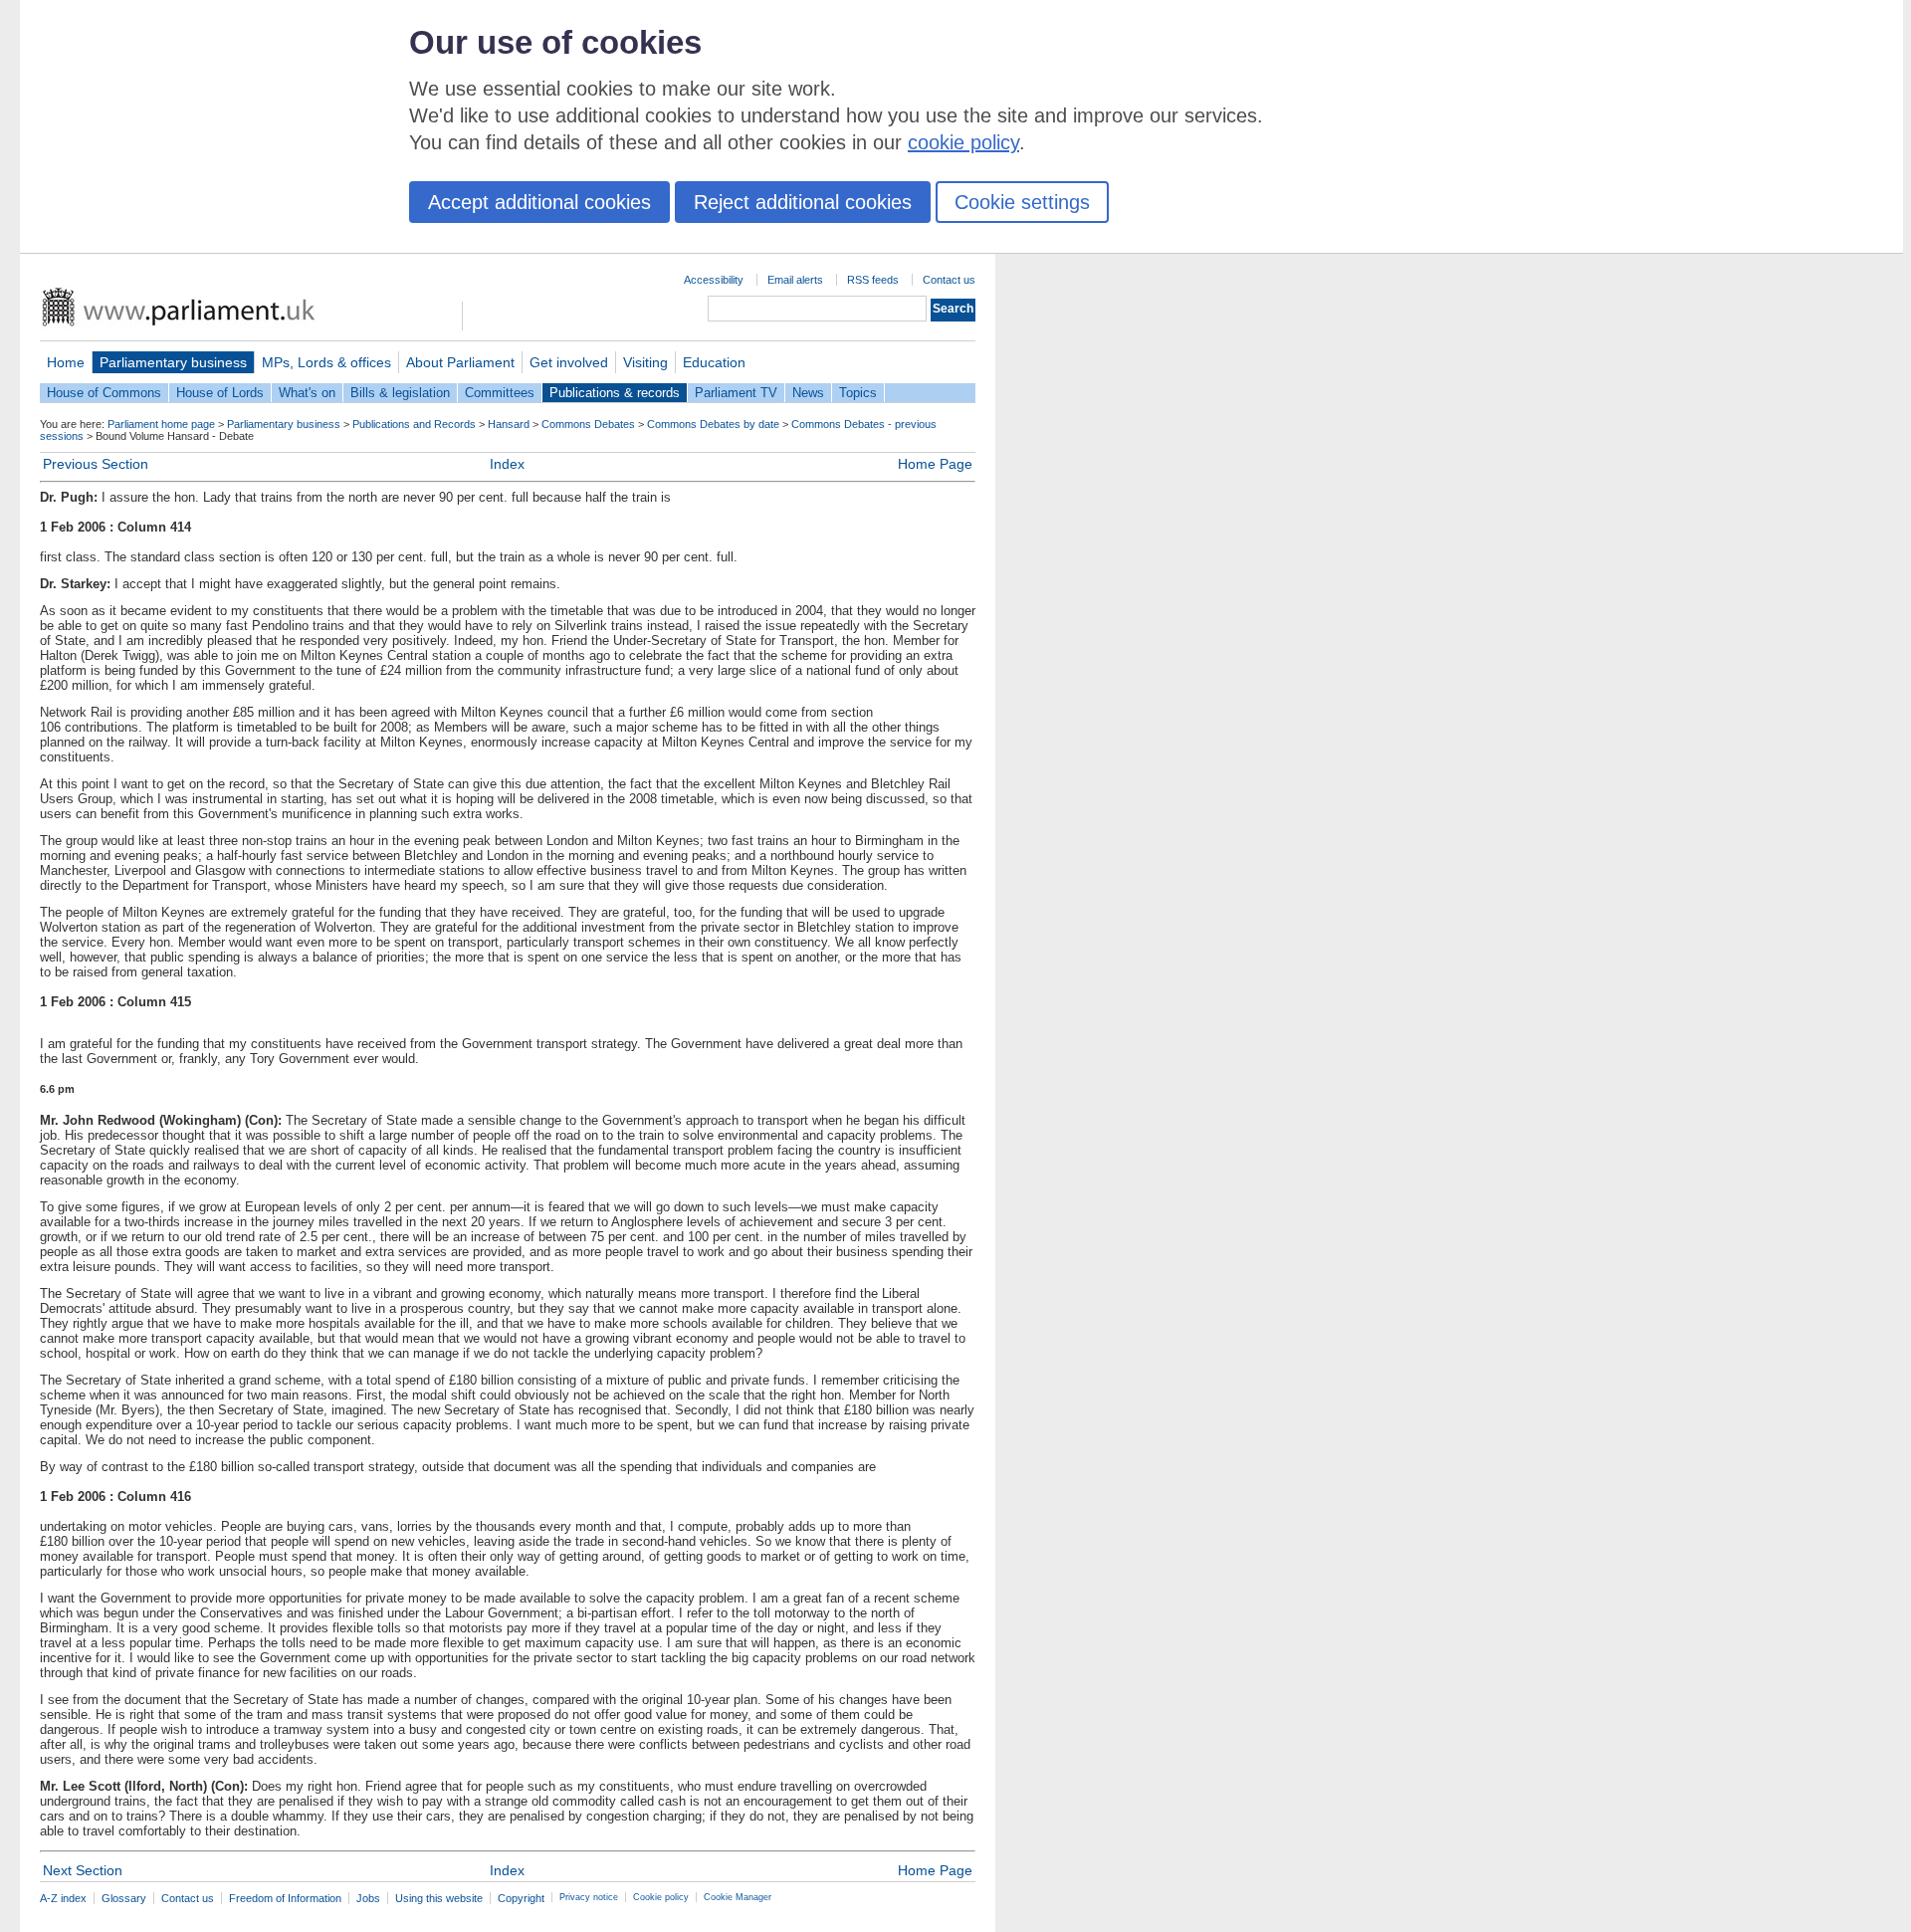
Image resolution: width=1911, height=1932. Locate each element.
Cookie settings (1022, 202)
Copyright (521, 1898)
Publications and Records (414, 424)
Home (66, 362)
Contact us (949, 280)
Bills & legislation (400, 393)
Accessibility (714, 280)
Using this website (439, 1898)
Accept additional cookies (539, 202)
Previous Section (96, 464)
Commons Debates (588, 424)
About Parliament (460, 362)
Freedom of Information (285, 1898)
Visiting (645, 362)
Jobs (368, 1898)
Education (714, 362)
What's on (307, 393)
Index (507, 464)
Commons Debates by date (713, 424)
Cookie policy (661, 1897)
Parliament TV (736, 393)
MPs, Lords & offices (326, 362)
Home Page (935, 464)
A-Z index (63, 1898)
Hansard (509, 424)
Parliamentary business (173, 362)
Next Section (83, 1870)
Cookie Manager (738, 1897)
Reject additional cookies (803, 202)
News (808, 393)
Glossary (124, 1898)
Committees (500, 393)
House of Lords (220, 393)
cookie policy (963, 142)
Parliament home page (161, 424)
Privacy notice (589, 1897)
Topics (858, 393)
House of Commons (104, 393)
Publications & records (615, 393)
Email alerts (795, 280)
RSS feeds (873, 280)
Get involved (569, 362)
